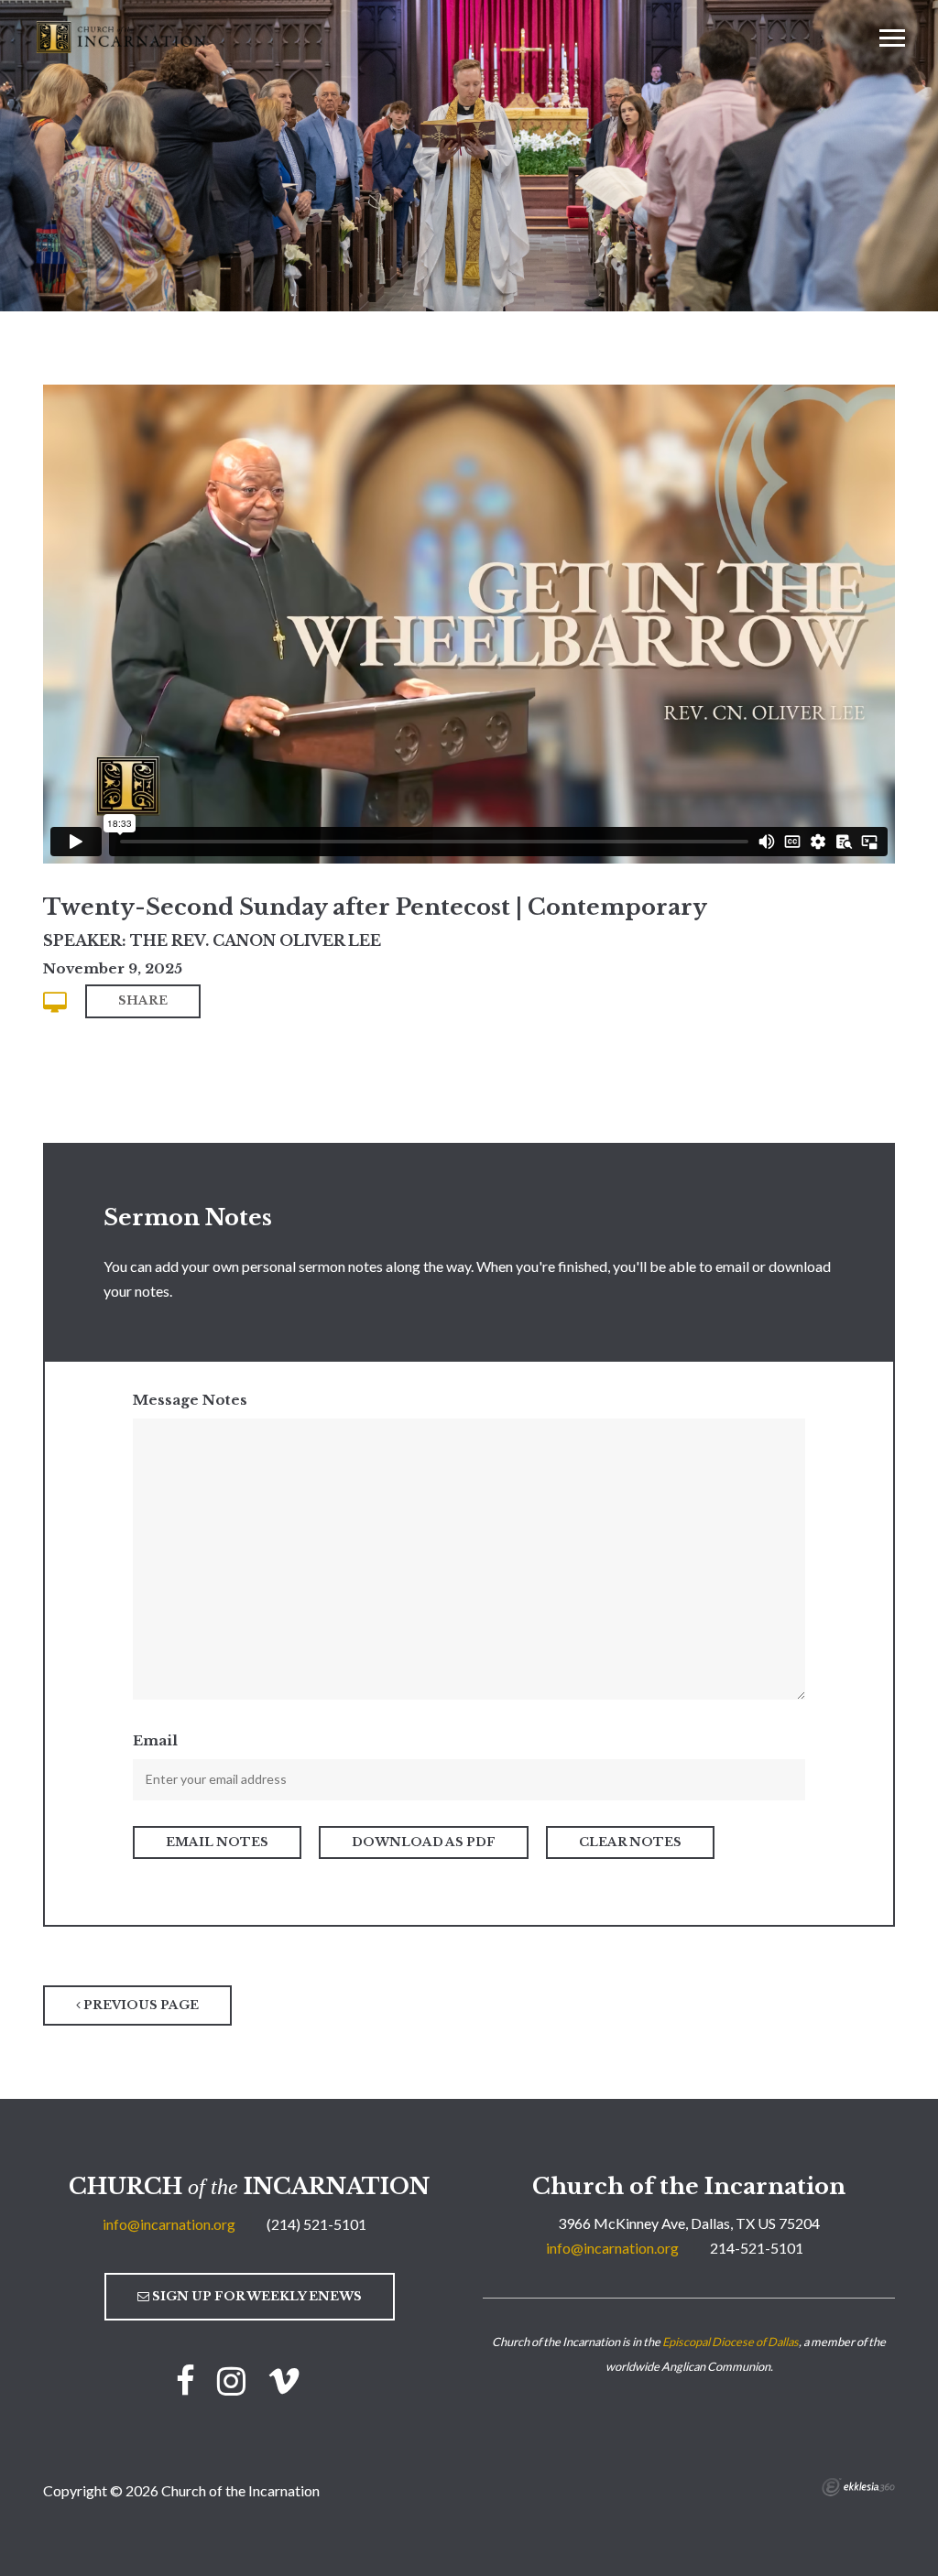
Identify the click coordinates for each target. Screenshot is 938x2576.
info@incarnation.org (169, 2224)
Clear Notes (630, 1842)
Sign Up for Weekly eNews (256, 2296)
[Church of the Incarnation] (123, 36)
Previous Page (140, 2005)
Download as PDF (424, 1842)
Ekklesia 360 (858, 2487)
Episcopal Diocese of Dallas (731, 2342)
